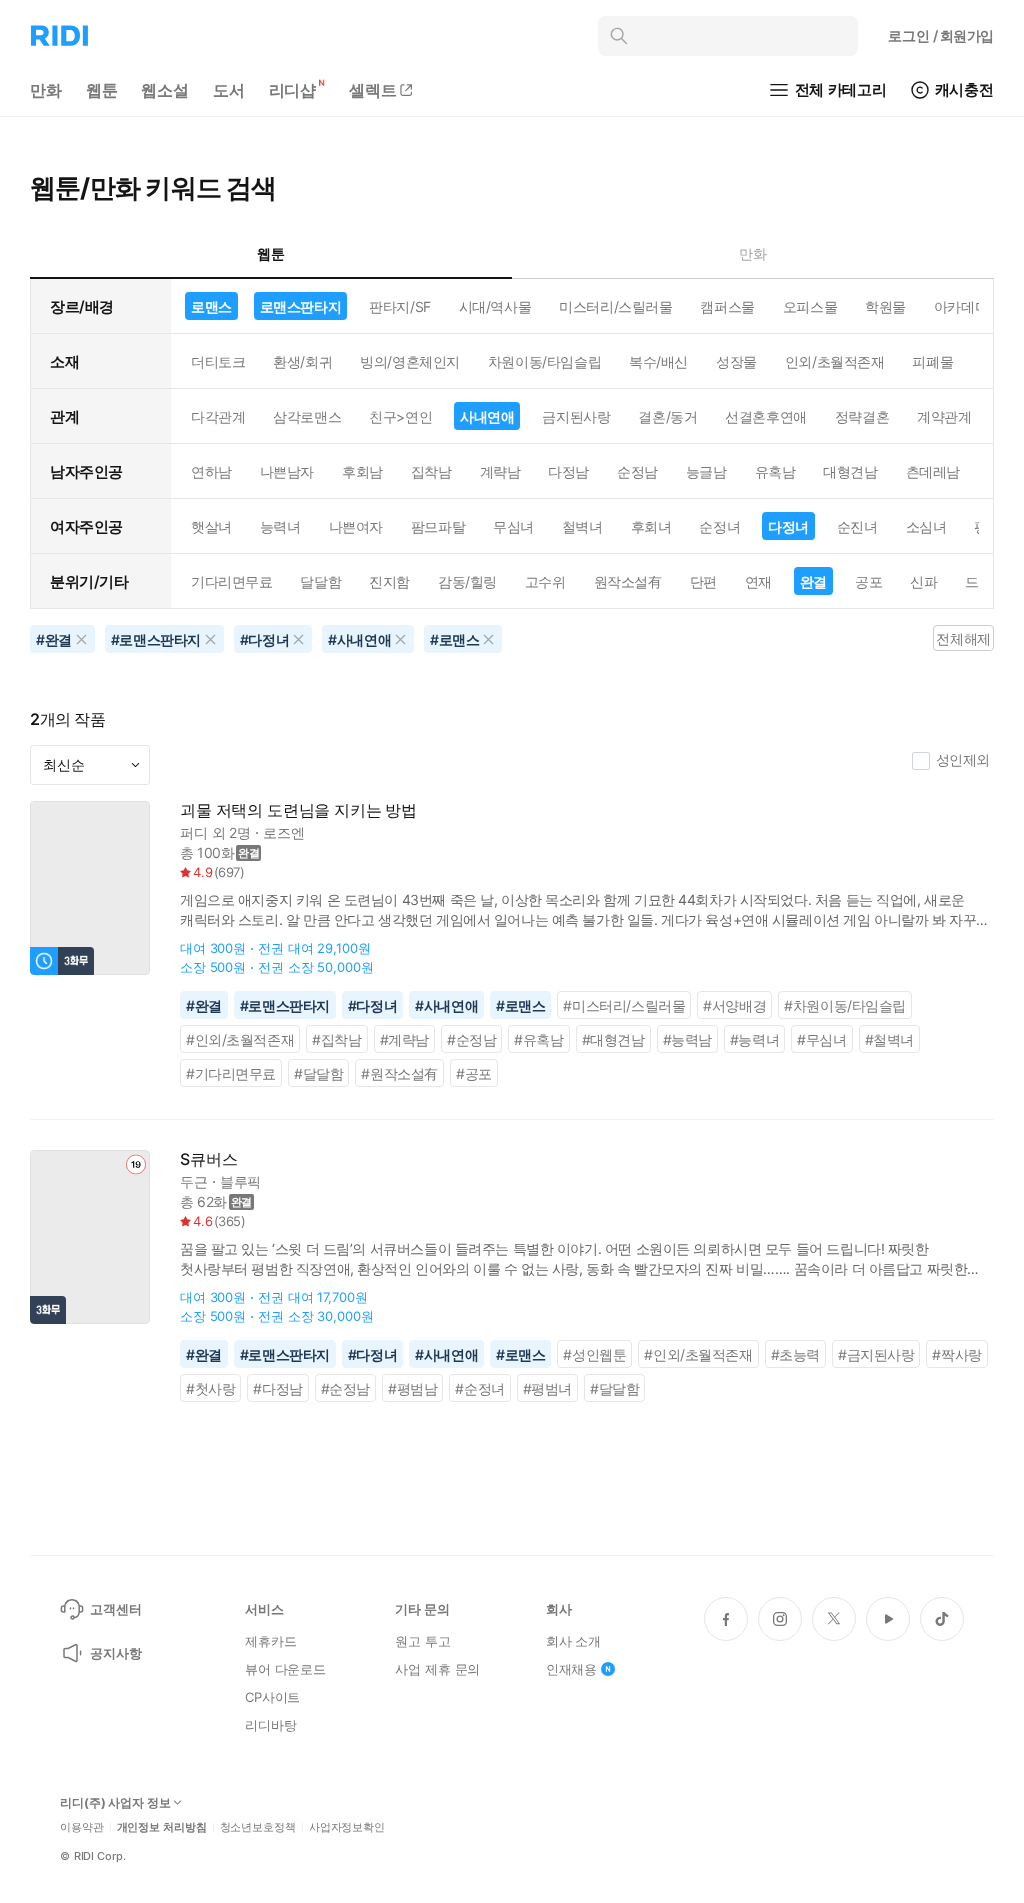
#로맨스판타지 (285, 1005)
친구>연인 (400, 416)
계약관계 (944, 416)
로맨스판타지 (300, 306)
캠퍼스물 (727, 306)
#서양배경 (734, 1005)
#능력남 (687, 1039)
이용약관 (82, 1827)
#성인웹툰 (594, 1354)
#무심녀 (821, 1039)
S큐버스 (208, 1159)
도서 (229, 90)
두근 (194, 1181)
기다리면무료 (231, 581)
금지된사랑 (576, 416)
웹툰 (102, 90)
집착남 (431, 471)
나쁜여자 (356, 526)
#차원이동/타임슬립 (845, 1005)
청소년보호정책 (258, 1827)
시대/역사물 (495, 306)
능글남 (706, 471)
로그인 (941, 35)
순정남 (637, 471)
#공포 (474, 1073)
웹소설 (165, 90)
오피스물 (810, 306)
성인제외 (963, 759)
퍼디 (194, 832)
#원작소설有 (399, 1073)
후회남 (362, 471)
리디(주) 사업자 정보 (115, 1803)
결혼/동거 (667, 416)
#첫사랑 (210, 1388)
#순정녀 (479, 1388)
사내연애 (487, 416)
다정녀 (788, 526)
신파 (923, 581)
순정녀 (719, 526)
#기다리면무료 (231, 1073)
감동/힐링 (467, 581)
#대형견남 (613, 1039)
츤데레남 (933, 471)
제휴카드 (270, 1641)
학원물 (885, 306)
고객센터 (115, 1609)
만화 (46, 90)
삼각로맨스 (307, 416)
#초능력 (795, 1354)
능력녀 (280, 526)
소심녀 (926, 526)
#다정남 (277, 1388)
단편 (703, 581)
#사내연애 (446, 1005)
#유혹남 (538, 1039)
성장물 (736, 361)
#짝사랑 (956, 1354)
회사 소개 (573, 1641)
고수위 (545, 581)
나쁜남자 (287, 471)
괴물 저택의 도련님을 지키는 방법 (298, 810)
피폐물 (932, 361)
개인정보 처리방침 (162, 1827)
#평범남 (412, 1388)
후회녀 (651, 526)
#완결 (204, 1005)
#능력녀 (754, 1039)
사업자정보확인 (347, 1827)
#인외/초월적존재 (240, 1039)
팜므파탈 (438, 526)
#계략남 (404, 1039)
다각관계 (218, 416)
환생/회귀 (302, 361)
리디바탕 (270, 1725)
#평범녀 (547, 1388)
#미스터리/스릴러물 (624, 1005)
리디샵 (293, 90)
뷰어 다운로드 (285, 1669)
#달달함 (318, 1073)
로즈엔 (284, 832)
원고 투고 (422, 1641)
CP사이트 (272, 1697)
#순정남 (471, 1039)
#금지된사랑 (876, 1354)
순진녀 (857, 526)
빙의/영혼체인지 (410, 361)
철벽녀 (582, 526)
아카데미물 (968, 306)
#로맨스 (520, 1005)
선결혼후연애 (765, 416)
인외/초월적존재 (835, 361)
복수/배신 (658, 361)
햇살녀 (211, 526)
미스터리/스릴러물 (615, 306)
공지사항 (115, 1653)
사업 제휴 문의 (437, 1669)
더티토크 (218, 361)
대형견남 (850, 471)
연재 (758, 581)
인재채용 (571, 1669)
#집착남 (336, 1039)
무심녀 (513, 526)
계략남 (500, 471)
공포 (868, 581)
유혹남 (775, 471)
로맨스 (211, 306)
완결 (813, 581)
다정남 (568, 471)
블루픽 (241, 1181)
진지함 (389, 581)
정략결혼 (862, 416)
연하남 (211, 471)
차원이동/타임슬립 (544, 361)
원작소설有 (628, 581)
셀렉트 (373, 90)
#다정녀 (372, 1005)
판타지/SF (399, 306)
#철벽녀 (889, 1039)
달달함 (320, 581)
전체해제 (963, 638)
